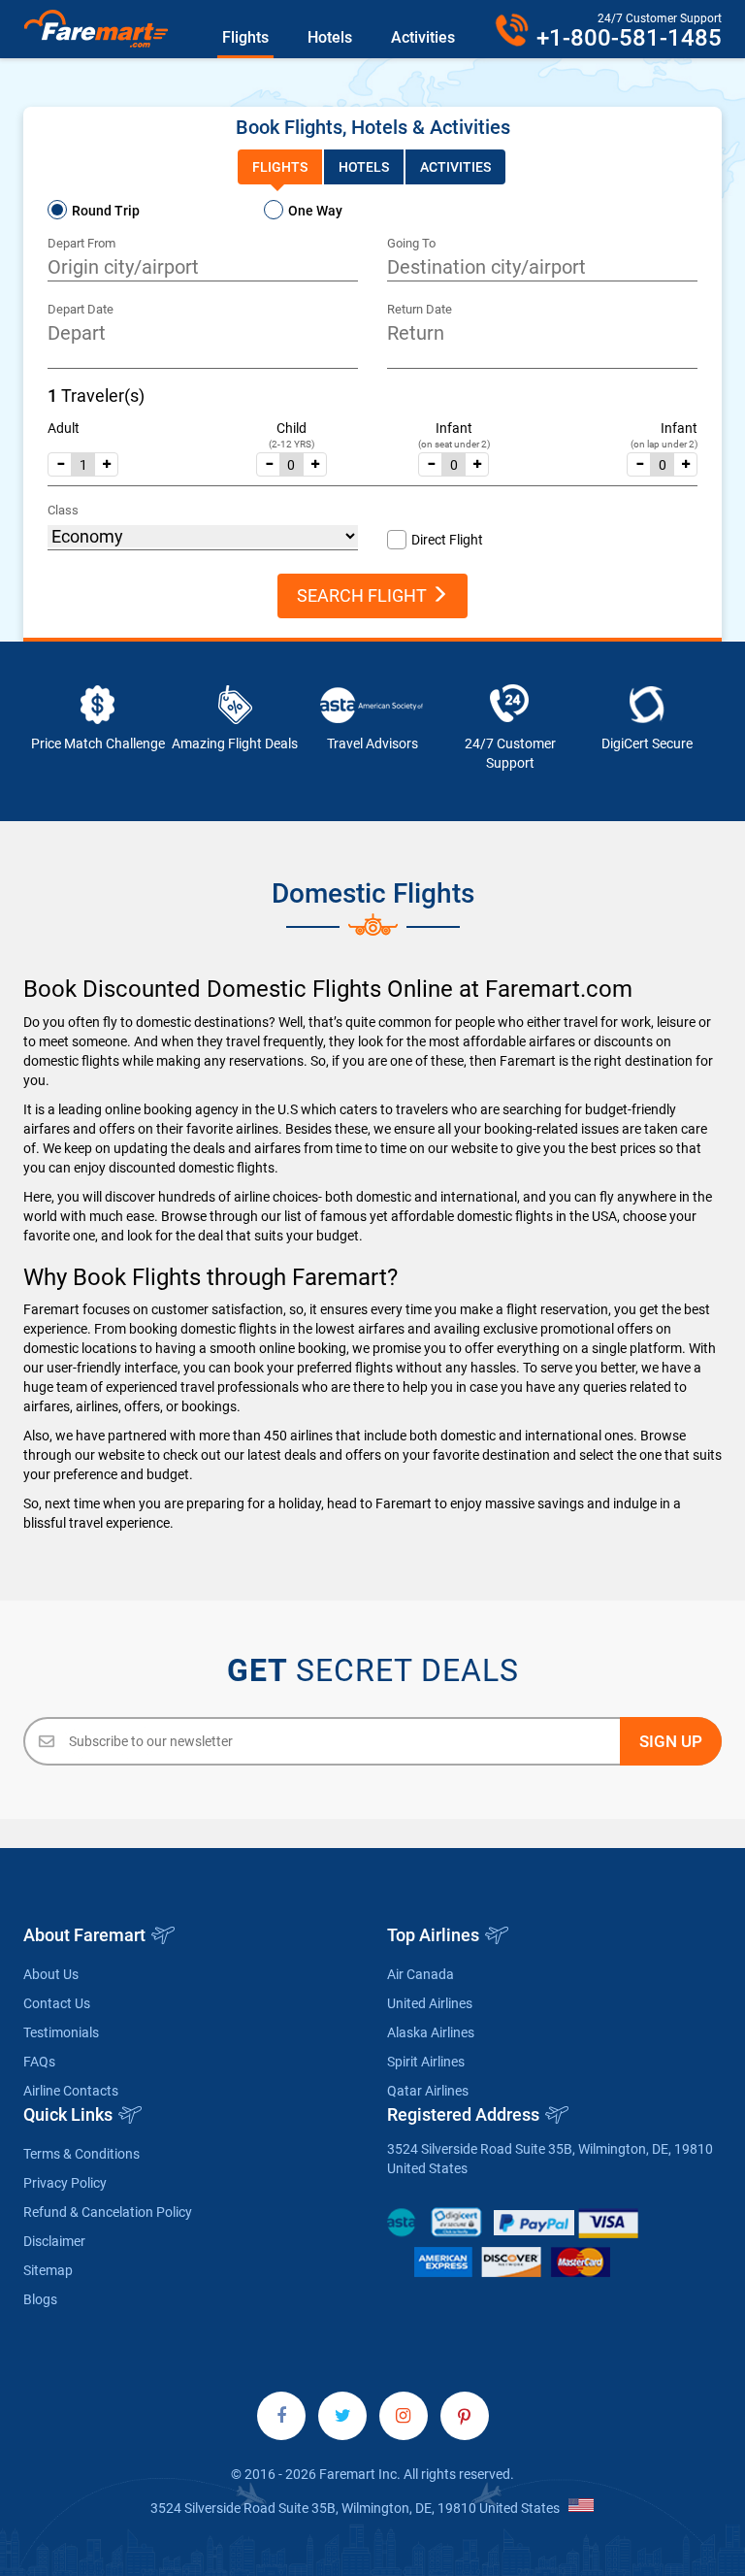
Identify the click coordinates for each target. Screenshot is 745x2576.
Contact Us (57, 2003)
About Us (51, 1974)
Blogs (40, 2299)
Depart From (81, 243)
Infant (454, 428)
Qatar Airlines (428, 2091)
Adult (64, 428)
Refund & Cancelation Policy (108, 2212)
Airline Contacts (71, 2091)
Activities (423, 37)
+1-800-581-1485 (629, 38)
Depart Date (81, 309)
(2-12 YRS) (292, 444)
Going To (411, 243)
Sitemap (48, 2270)
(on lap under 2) (664, 444)
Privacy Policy (65, 2183)
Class (63, 510)
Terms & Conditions (81, 2154)
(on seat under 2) (454, 444)
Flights (245, 37)
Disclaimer (54, 2241)
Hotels (330, 37)
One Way (315, 211)
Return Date (420, 309)
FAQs (39, 2062)
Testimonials (61, 2032)
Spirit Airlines (426, 2062)
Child (292, 428)
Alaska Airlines (431, 2032)
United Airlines (430, 2003)
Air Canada (421, 1974)
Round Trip (106, 211)
